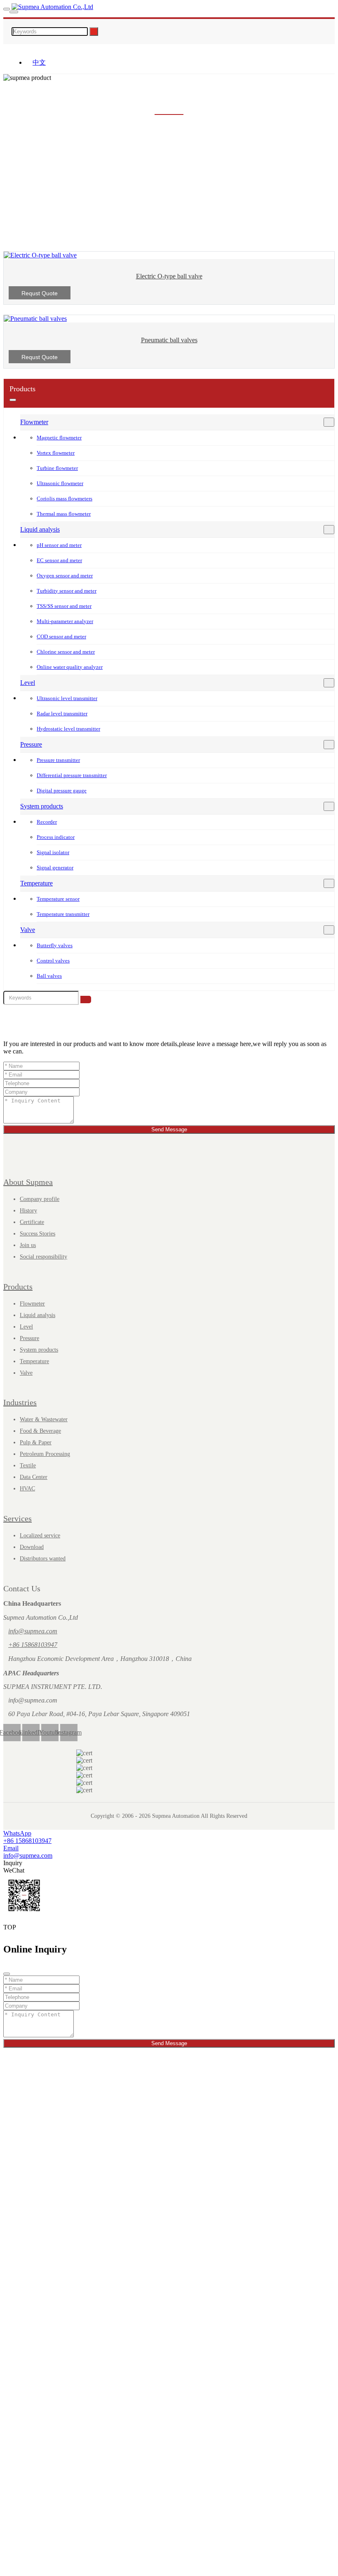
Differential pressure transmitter (72, 775)
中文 (39, 62)
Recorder (47, 822)
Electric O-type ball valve (169, 276)
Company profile (40, 1199)
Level (28, 683)
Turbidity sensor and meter (67, 591)
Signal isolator (53, 852)
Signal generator (55, 868)
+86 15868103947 (33, 1645)
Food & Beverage (40, 1431)
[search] (14, 12)
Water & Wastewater (44, 1419)
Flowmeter (34, 422)
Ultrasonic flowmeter (60, 483)
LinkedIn (31, 1732)
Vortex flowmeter (56, 453)
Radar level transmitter (62, 713)
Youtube (50, 1732)
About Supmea (28, 1182)
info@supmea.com (33, 1631)
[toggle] (7, 9)
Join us (28, 1245)
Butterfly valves (55, 945)
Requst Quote (40, 293)
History (28, 1211)
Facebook (12, 1732)
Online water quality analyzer (70, 667)
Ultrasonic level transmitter (67, 698)
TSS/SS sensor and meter (64, 606)
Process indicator (56, 837)
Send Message (169, 1129)
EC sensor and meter (59, 560)
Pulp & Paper (36, 1442)
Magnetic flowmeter (59, 438)
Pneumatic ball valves (169, 340)
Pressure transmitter (58, 760)
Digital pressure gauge (62, 791)
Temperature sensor (58, 899)
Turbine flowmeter (57, 468)
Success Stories (38, 1234)
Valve (28, 930)
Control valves (53, 961)
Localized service (40, 1536)
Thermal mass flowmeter (64, 514)
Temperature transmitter (63, 914)
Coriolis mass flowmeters (65, 499)
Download (32, 1547)
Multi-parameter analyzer (65, 621)
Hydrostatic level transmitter (68, 729)
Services (18, 1518)
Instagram (69, 1732)
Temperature (36, 883)
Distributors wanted (43, 1559)
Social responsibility (43, 1257)
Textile (28, 1465)
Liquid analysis (40, 529)
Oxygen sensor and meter (65, 576)
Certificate (32, 1222)
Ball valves (49, 976)
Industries (20, 1402)
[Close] (7, 1974)
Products (18, 1287)
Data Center (34, 1477)
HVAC (27, 1489)
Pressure (31, 744)
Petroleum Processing (45, 1454)
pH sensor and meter (59, 545)
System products (42, 806)
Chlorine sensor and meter (66, 652)
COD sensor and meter (61, 636)
